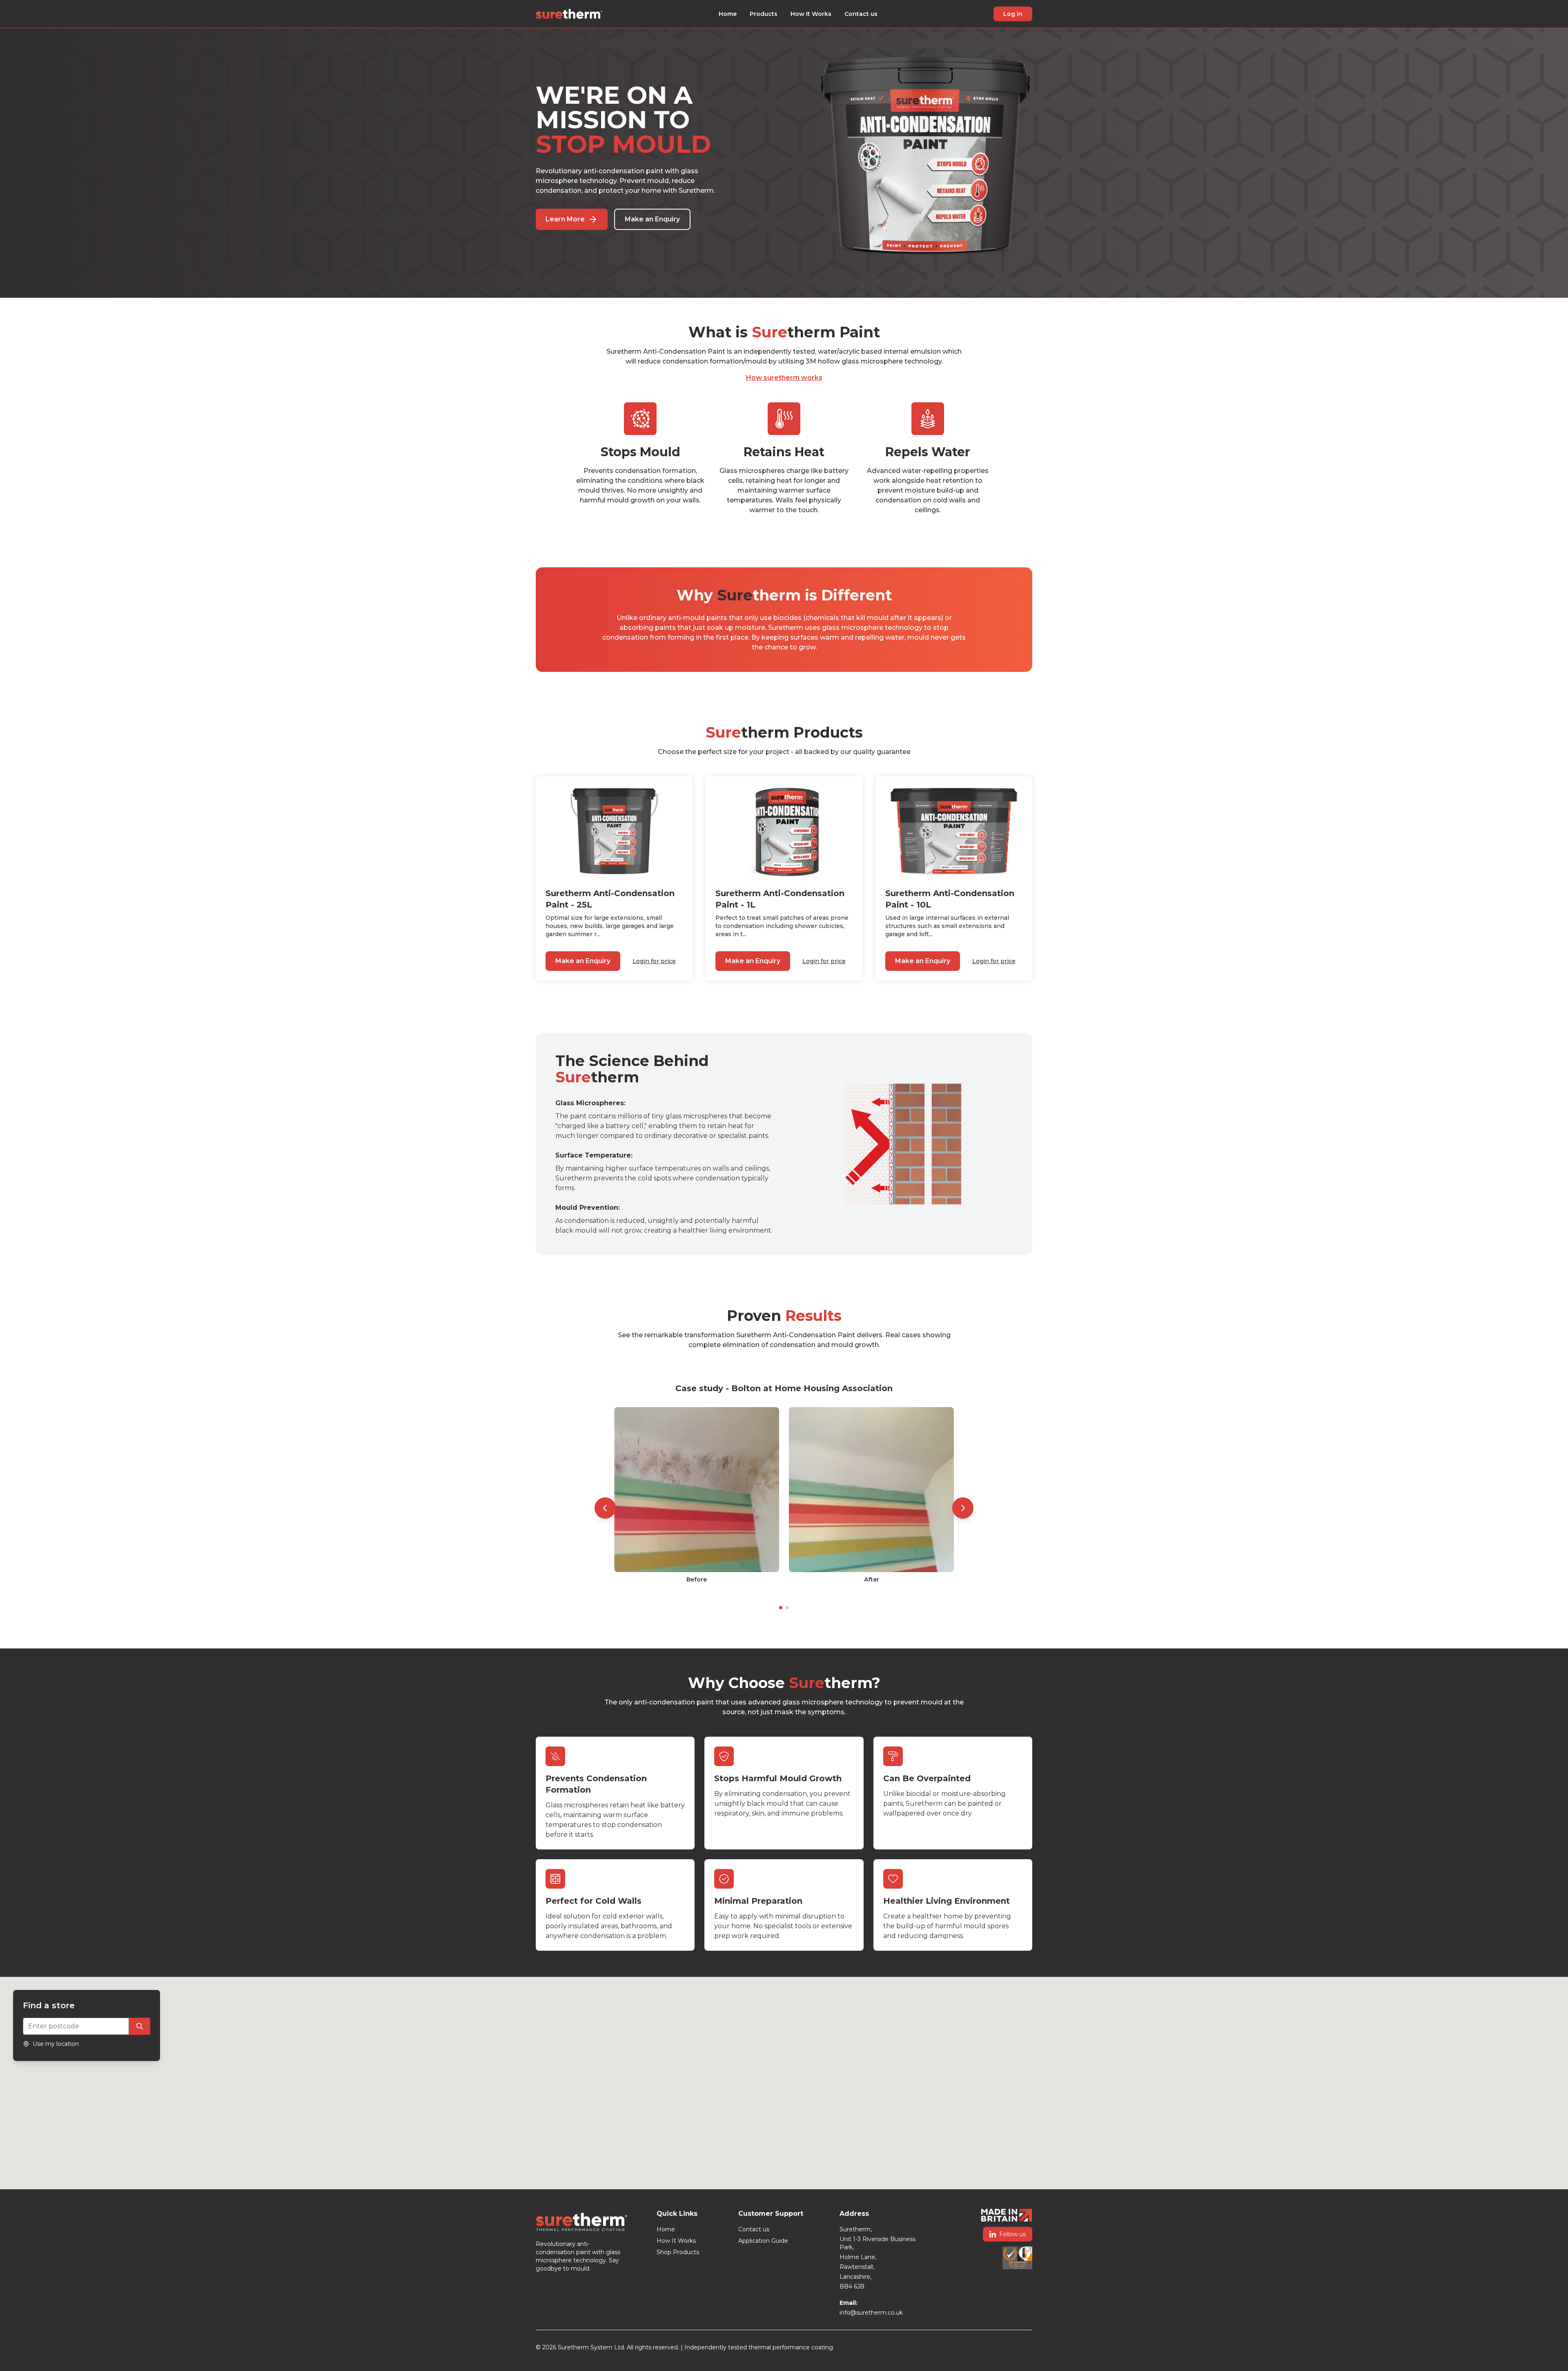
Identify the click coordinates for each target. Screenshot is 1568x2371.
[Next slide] (963, 1508)
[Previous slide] (605, 1508)
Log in (1013, 14)
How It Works (811, 14)
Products (764, 14)
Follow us (1012, 2234)
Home (728, 14)
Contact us (861, 14)
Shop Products (678, 2252)
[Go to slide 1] (781, 1608)
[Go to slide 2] (787, 1608)
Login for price (654, 961)
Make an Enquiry (652, 219)
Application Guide (763, 2241)
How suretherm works (784, 378)
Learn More (565, 219)
